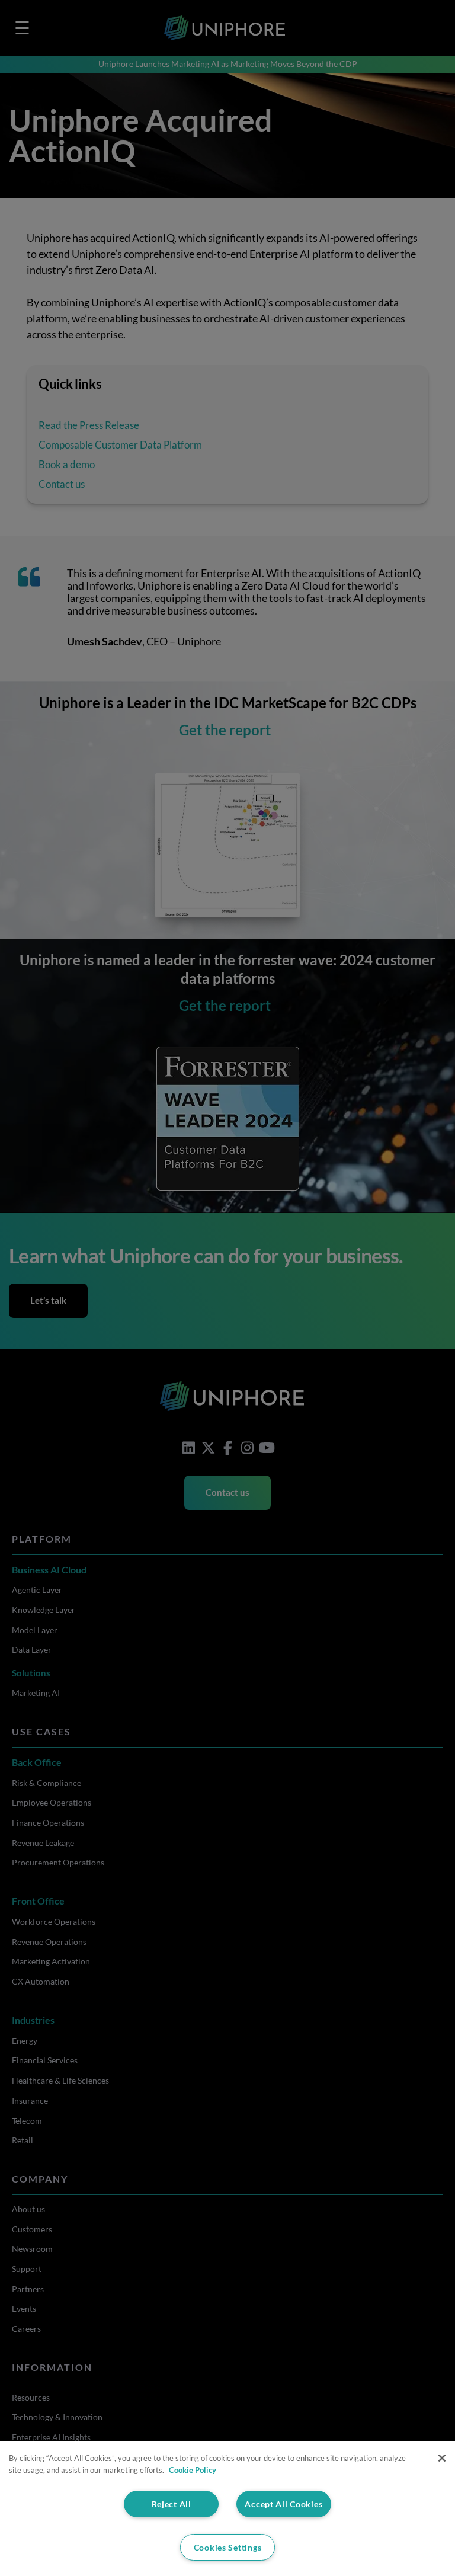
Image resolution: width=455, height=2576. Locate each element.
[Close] (442, 2458)
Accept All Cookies (283, 2504)
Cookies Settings (228, 2547)
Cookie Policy (193, 2470)
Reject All (172, 2504)
